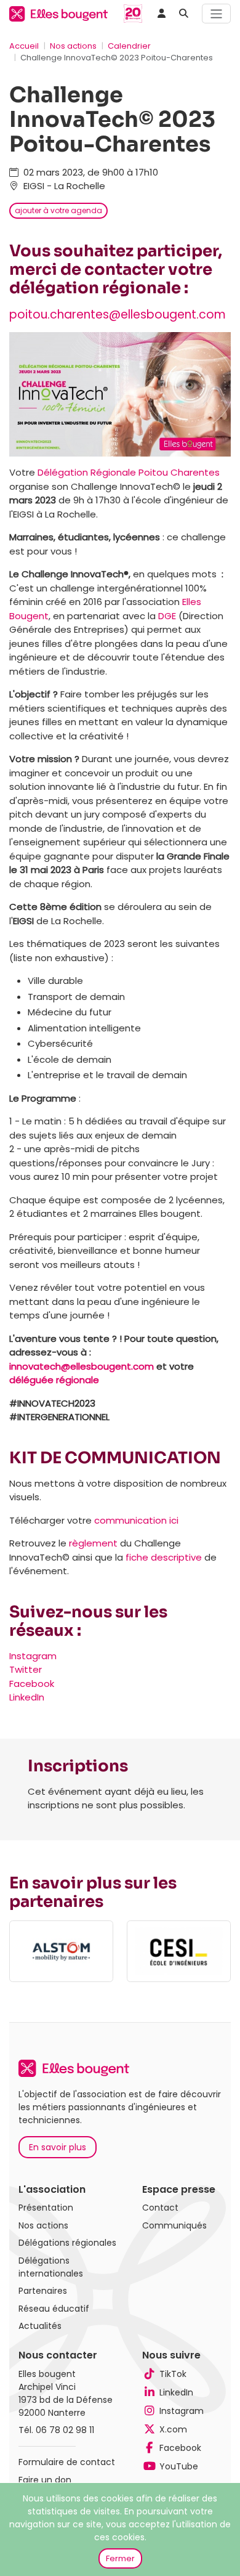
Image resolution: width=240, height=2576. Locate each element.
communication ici (136, 1520)
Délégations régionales (67, 2243)
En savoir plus (58, 2147)
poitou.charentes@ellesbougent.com (118, 315)
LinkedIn (27, 1697)
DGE (167, 616)
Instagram (33, 1656)
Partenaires (43, 2291)
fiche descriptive (164, 1557)
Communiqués (174, 2225)
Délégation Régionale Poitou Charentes (129, 472)
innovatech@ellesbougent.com (82, 1366)
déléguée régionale (54, 1380)
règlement (93, 1543)
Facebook (32, 1684)
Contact (160, 2208)
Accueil (24, 46)
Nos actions (73, 46)
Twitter (26, 1669)
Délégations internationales (51, 2267)
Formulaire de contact (67, 2462)
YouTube (179, 2466)
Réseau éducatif (54, 2309)
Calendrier (129, 46)
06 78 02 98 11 (65, 2430)
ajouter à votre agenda (58, 210)
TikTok (173, 2374)
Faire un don (45, 2480)
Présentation (46, 2208)
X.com (173, 2429)
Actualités (40, 2326)
